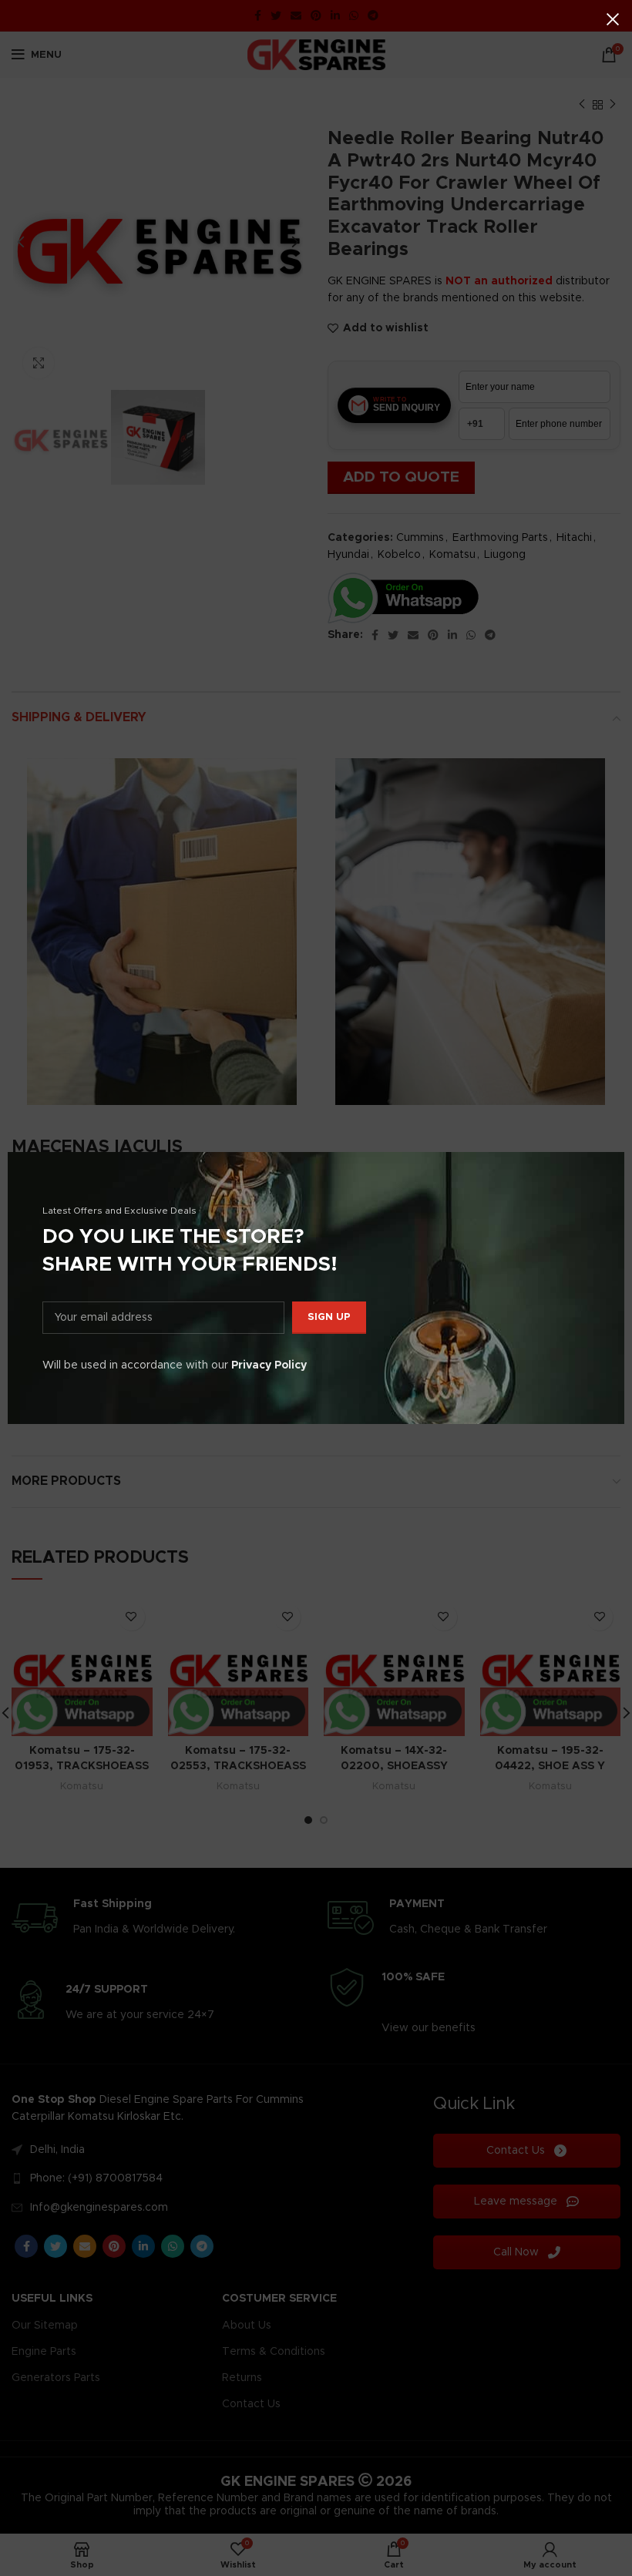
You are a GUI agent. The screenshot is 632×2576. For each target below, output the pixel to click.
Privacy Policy (269, 1365)
